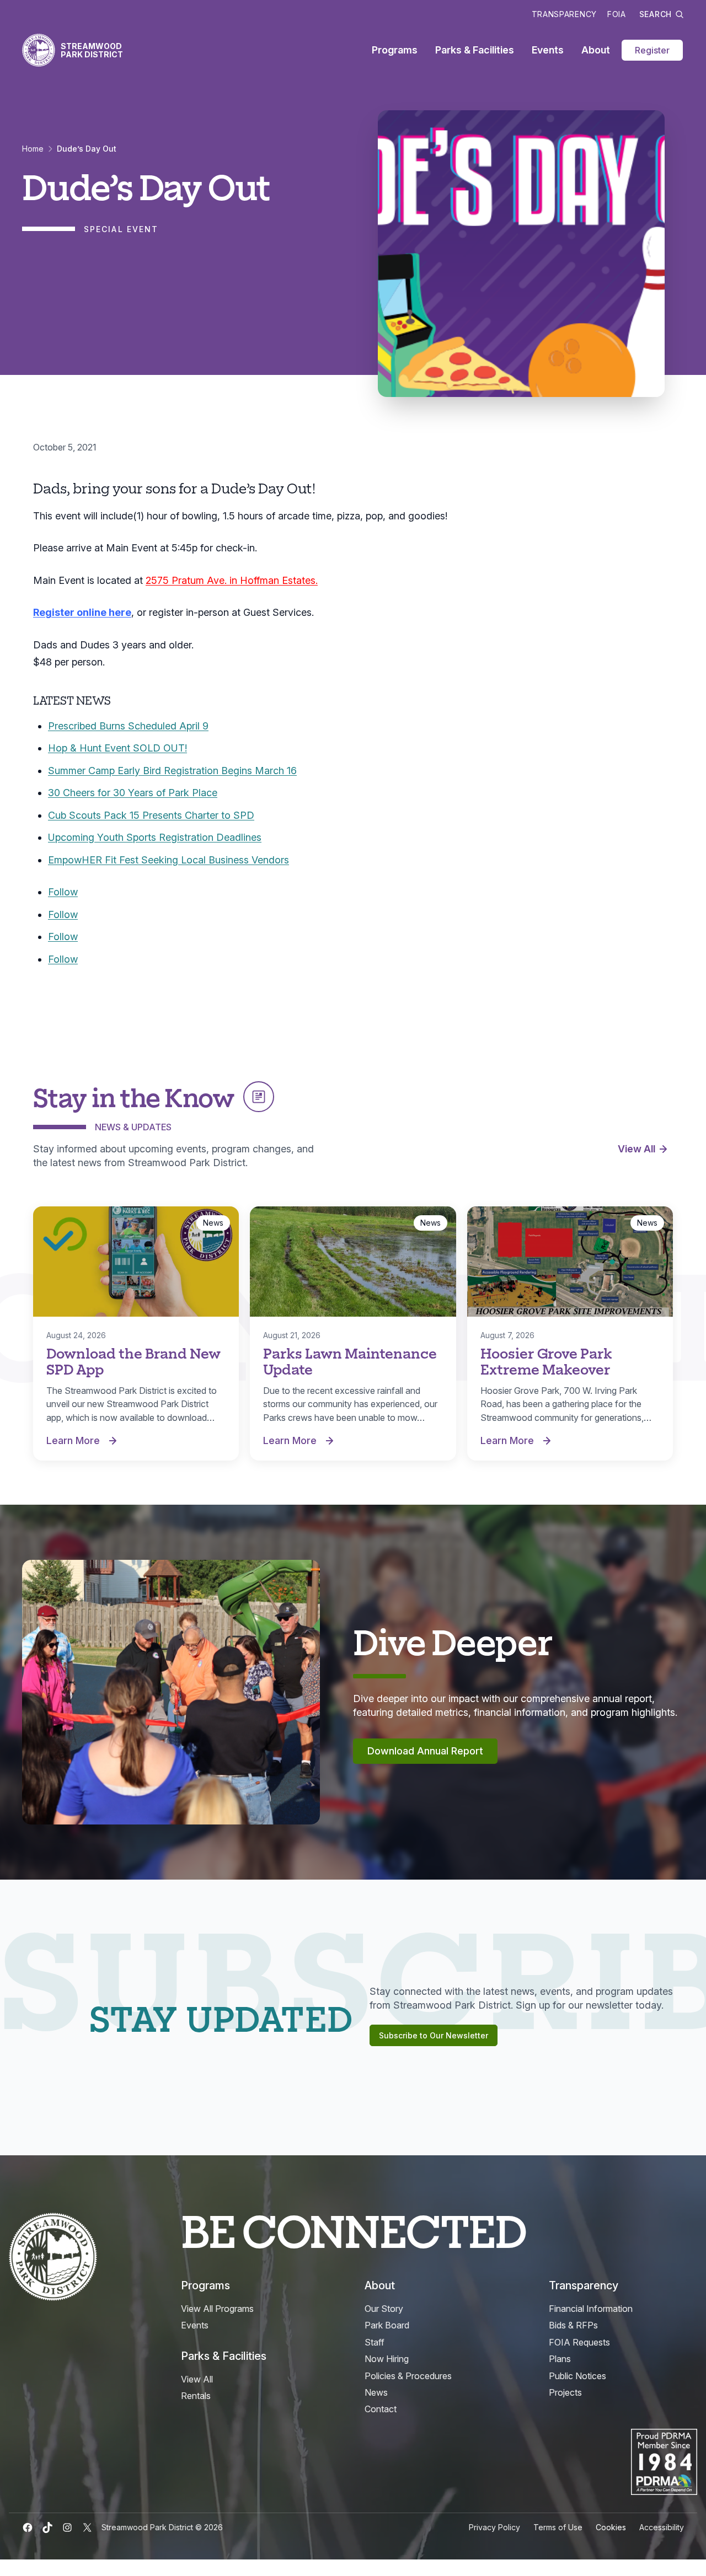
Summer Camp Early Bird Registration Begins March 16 (172, 771)
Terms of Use (558, 2527)
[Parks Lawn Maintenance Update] (353, 1262)
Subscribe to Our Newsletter (434, 2035)
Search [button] (656, 14)
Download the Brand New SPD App (133, 1361)
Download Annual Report (425, 1751)
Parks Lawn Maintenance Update (350, 1361)
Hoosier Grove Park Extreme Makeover (546, 1361)
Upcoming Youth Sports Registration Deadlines (155, 837)
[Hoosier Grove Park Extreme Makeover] (570, 1262)
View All (637, 1149)
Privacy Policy (494, 2527)
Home (33, 149)
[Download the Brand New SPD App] (136, 1262)
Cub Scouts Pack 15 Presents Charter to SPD (151, 815)
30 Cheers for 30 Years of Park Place (133, 793)
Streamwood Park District (92, 50)
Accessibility (662, 2527)
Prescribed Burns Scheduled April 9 (128, 726)
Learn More (84, 1441)
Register (652, 50)
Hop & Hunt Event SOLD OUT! (117, 748)
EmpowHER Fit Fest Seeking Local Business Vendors (169, 860)
